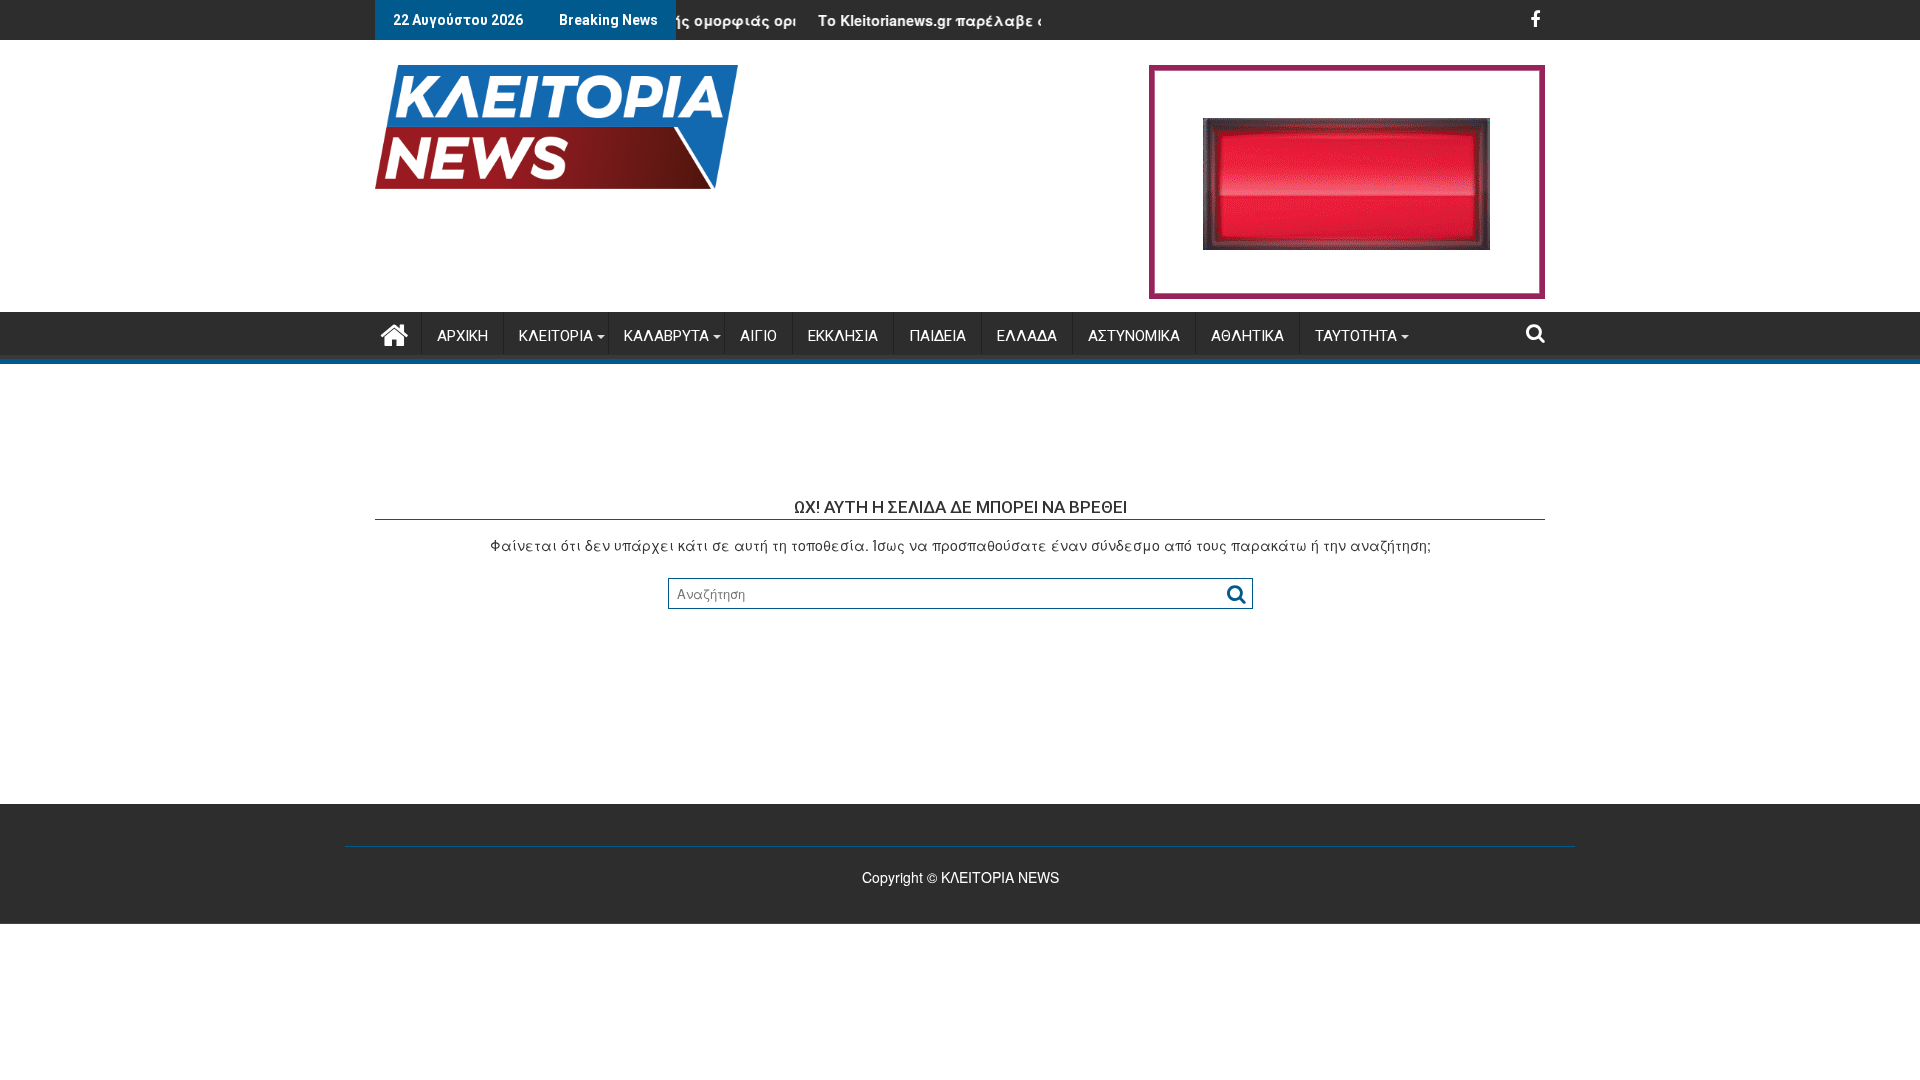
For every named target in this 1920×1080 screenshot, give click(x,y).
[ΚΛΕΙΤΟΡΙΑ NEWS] (394, 331)
